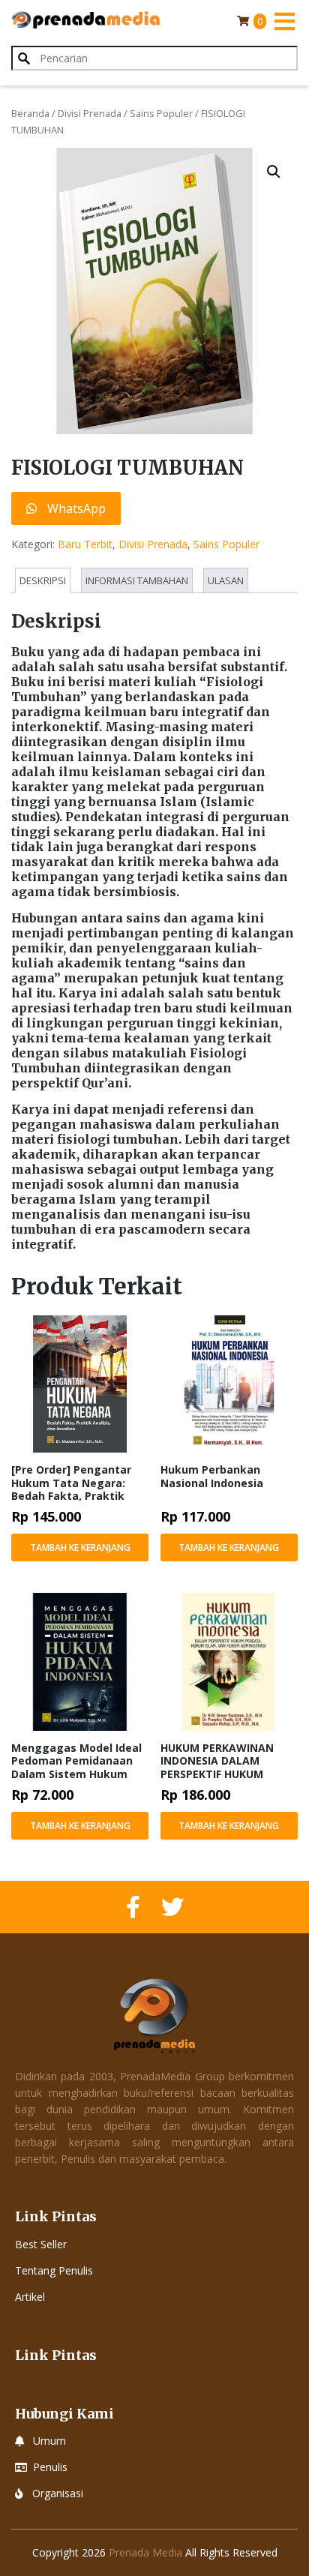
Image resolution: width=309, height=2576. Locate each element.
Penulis (50, 2467)
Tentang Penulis (54, 2270)
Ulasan (226, 580)
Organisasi (58, 2493)
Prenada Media (145, 2552)
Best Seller (41, 2244)
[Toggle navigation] (284, 21)
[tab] (43, 580)
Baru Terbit (85, 544)
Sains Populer (161, 113)
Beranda (30, 113)
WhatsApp (75, 508)
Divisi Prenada (90, 113)
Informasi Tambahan (137, 580)
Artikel (30, 2297)
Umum (49, 2441)
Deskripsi (43, 580)
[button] (274, 172)
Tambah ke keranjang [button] (80, 1547)
